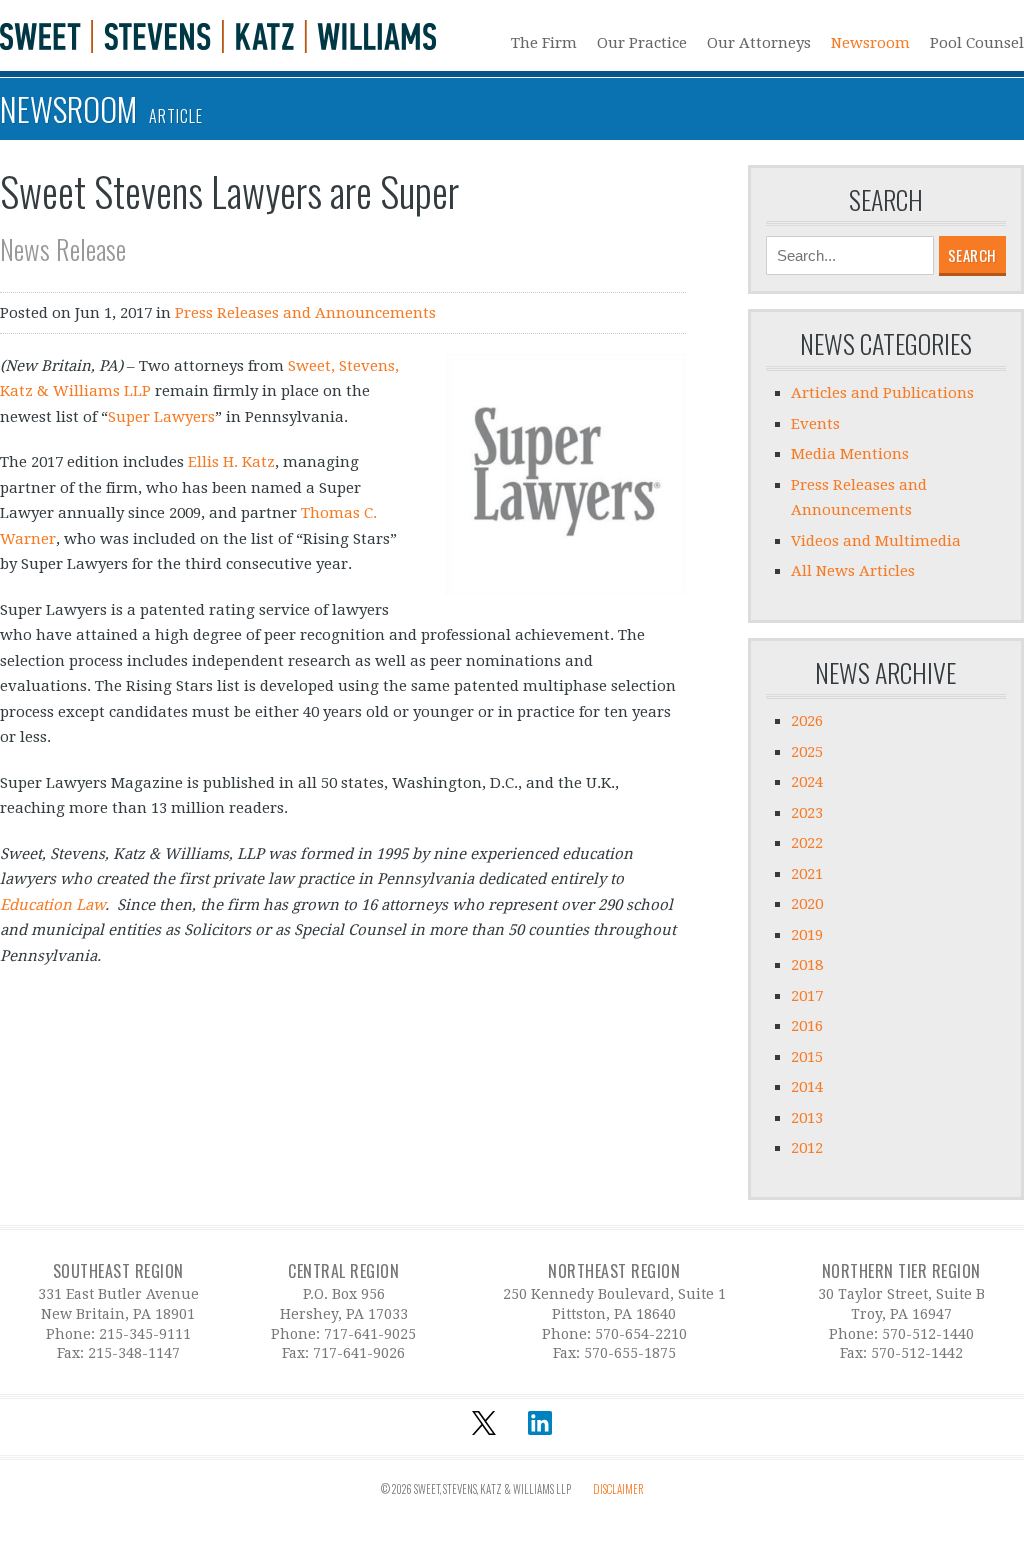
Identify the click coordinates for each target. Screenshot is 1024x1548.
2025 (807, 752)
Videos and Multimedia (876, 541)
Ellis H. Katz (231, 462)
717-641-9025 (370, 1334)
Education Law (52, 905)
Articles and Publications (882, 393)
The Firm (544, 42)
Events (815, 424)
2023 (807, 813)
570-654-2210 (641, 1334)
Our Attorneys (759, 42)
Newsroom (870, 42)
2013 (807, 1118)
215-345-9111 (145, 1334)
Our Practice (642, 42)
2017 (807, 996)
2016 (807, 1026)
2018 (807, 965)
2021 (807, 874)
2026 (807, 721)
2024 (807, 782)
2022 (807, 843)
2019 (807, 935)
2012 (807, 1148)
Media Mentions (850, 454)
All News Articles (853, 571)
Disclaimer (618, 1489)
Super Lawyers (161, 417)
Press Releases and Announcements (305, 313)
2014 (807, 1087)
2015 (807, 1057)
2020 (807, 904)
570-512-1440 (928, 1334)
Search (886, 200)
